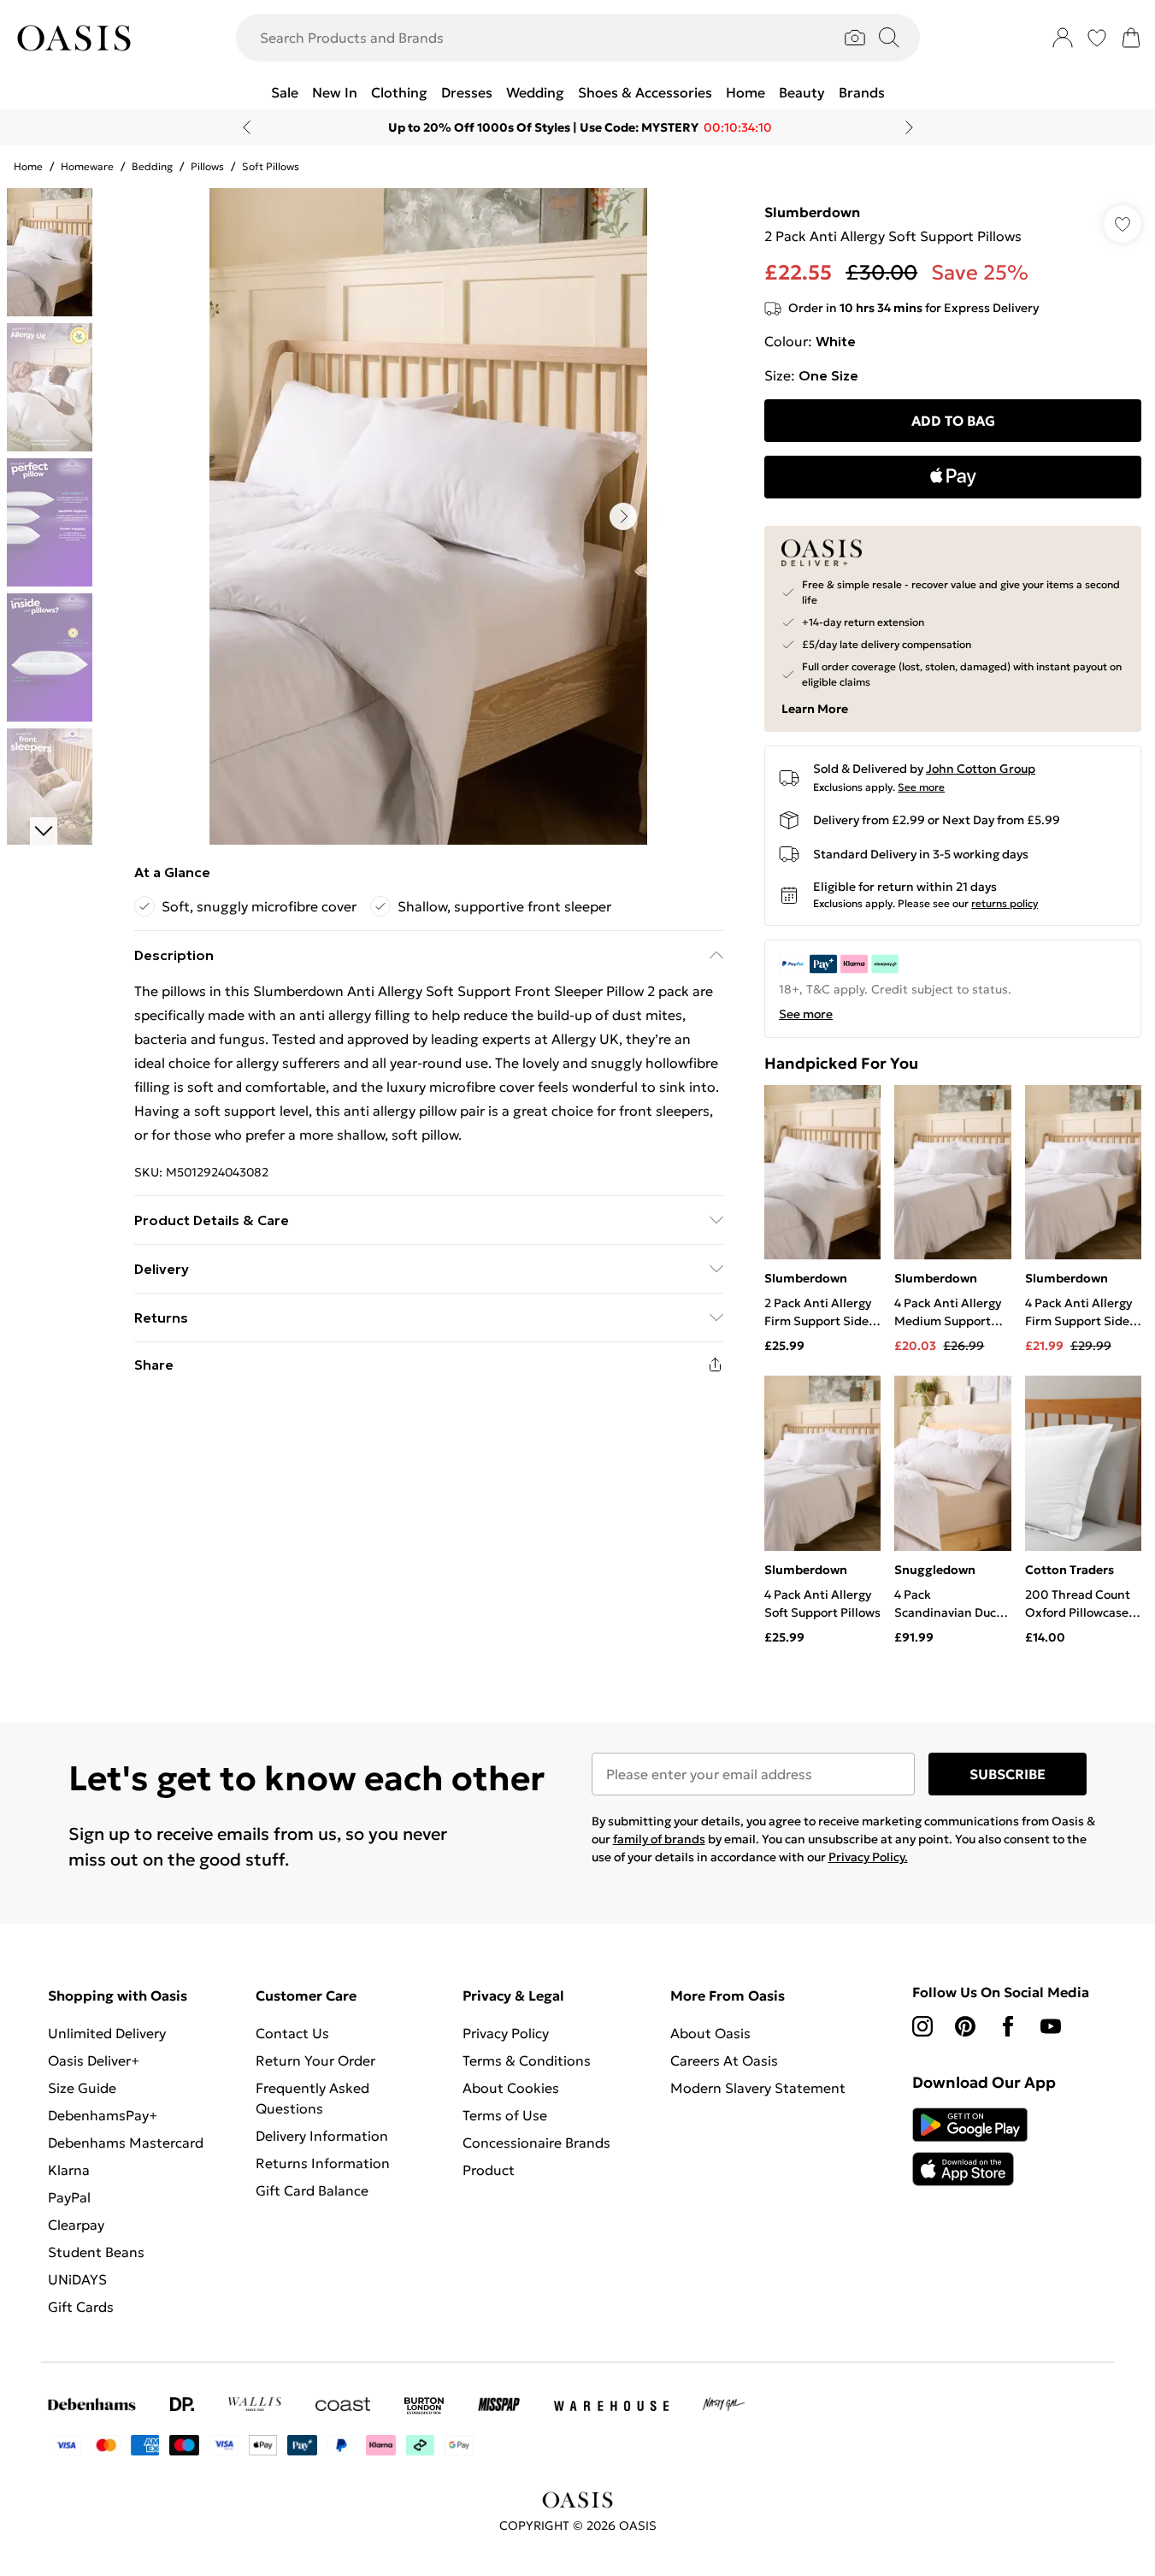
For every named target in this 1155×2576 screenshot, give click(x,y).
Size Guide (82, 2088)
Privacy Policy (506, 2033)
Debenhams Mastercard (126, 2143)
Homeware (87, 166)
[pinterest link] (965, 2026)
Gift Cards (81, 2307)
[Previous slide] (247, 127)
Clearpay (76, 2225)
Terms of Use (505, 2115)
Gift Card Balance (312, 2190)
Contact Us (292, 2033)
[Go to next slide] (623, 516)
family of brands (659, 1839)
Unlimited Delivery (107, 2033)
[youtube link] (1051, 2026)
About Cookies (511, 2088)
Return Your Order (315, 2060)
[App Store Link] (970, 2147)
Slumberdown (812, 212)
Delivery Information (322, 2136)
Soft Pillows (271, 166)
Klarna (69, 2170)
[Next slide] (909, 127)
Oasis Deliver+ (94, 2060)
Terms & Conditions (527, 2060)
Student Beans (96, 2252)
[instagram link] (922, 2026)
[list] (428, 516)
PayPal (69, 2197)
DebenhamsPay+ (103, 2115)
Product (489, 2170)
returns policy (1005, 903)
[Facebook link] (1008, 2026)
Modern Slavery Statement (758, 2088)
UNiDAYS (77, 2279)
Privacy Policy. (868, 1857)
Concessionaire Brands (536, 2143)
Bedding (152, 166)
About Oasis (710, 2033)
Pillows (207, 166)
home (28, 166)
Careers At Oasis (724, 2060)
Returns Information (323, 2163)
